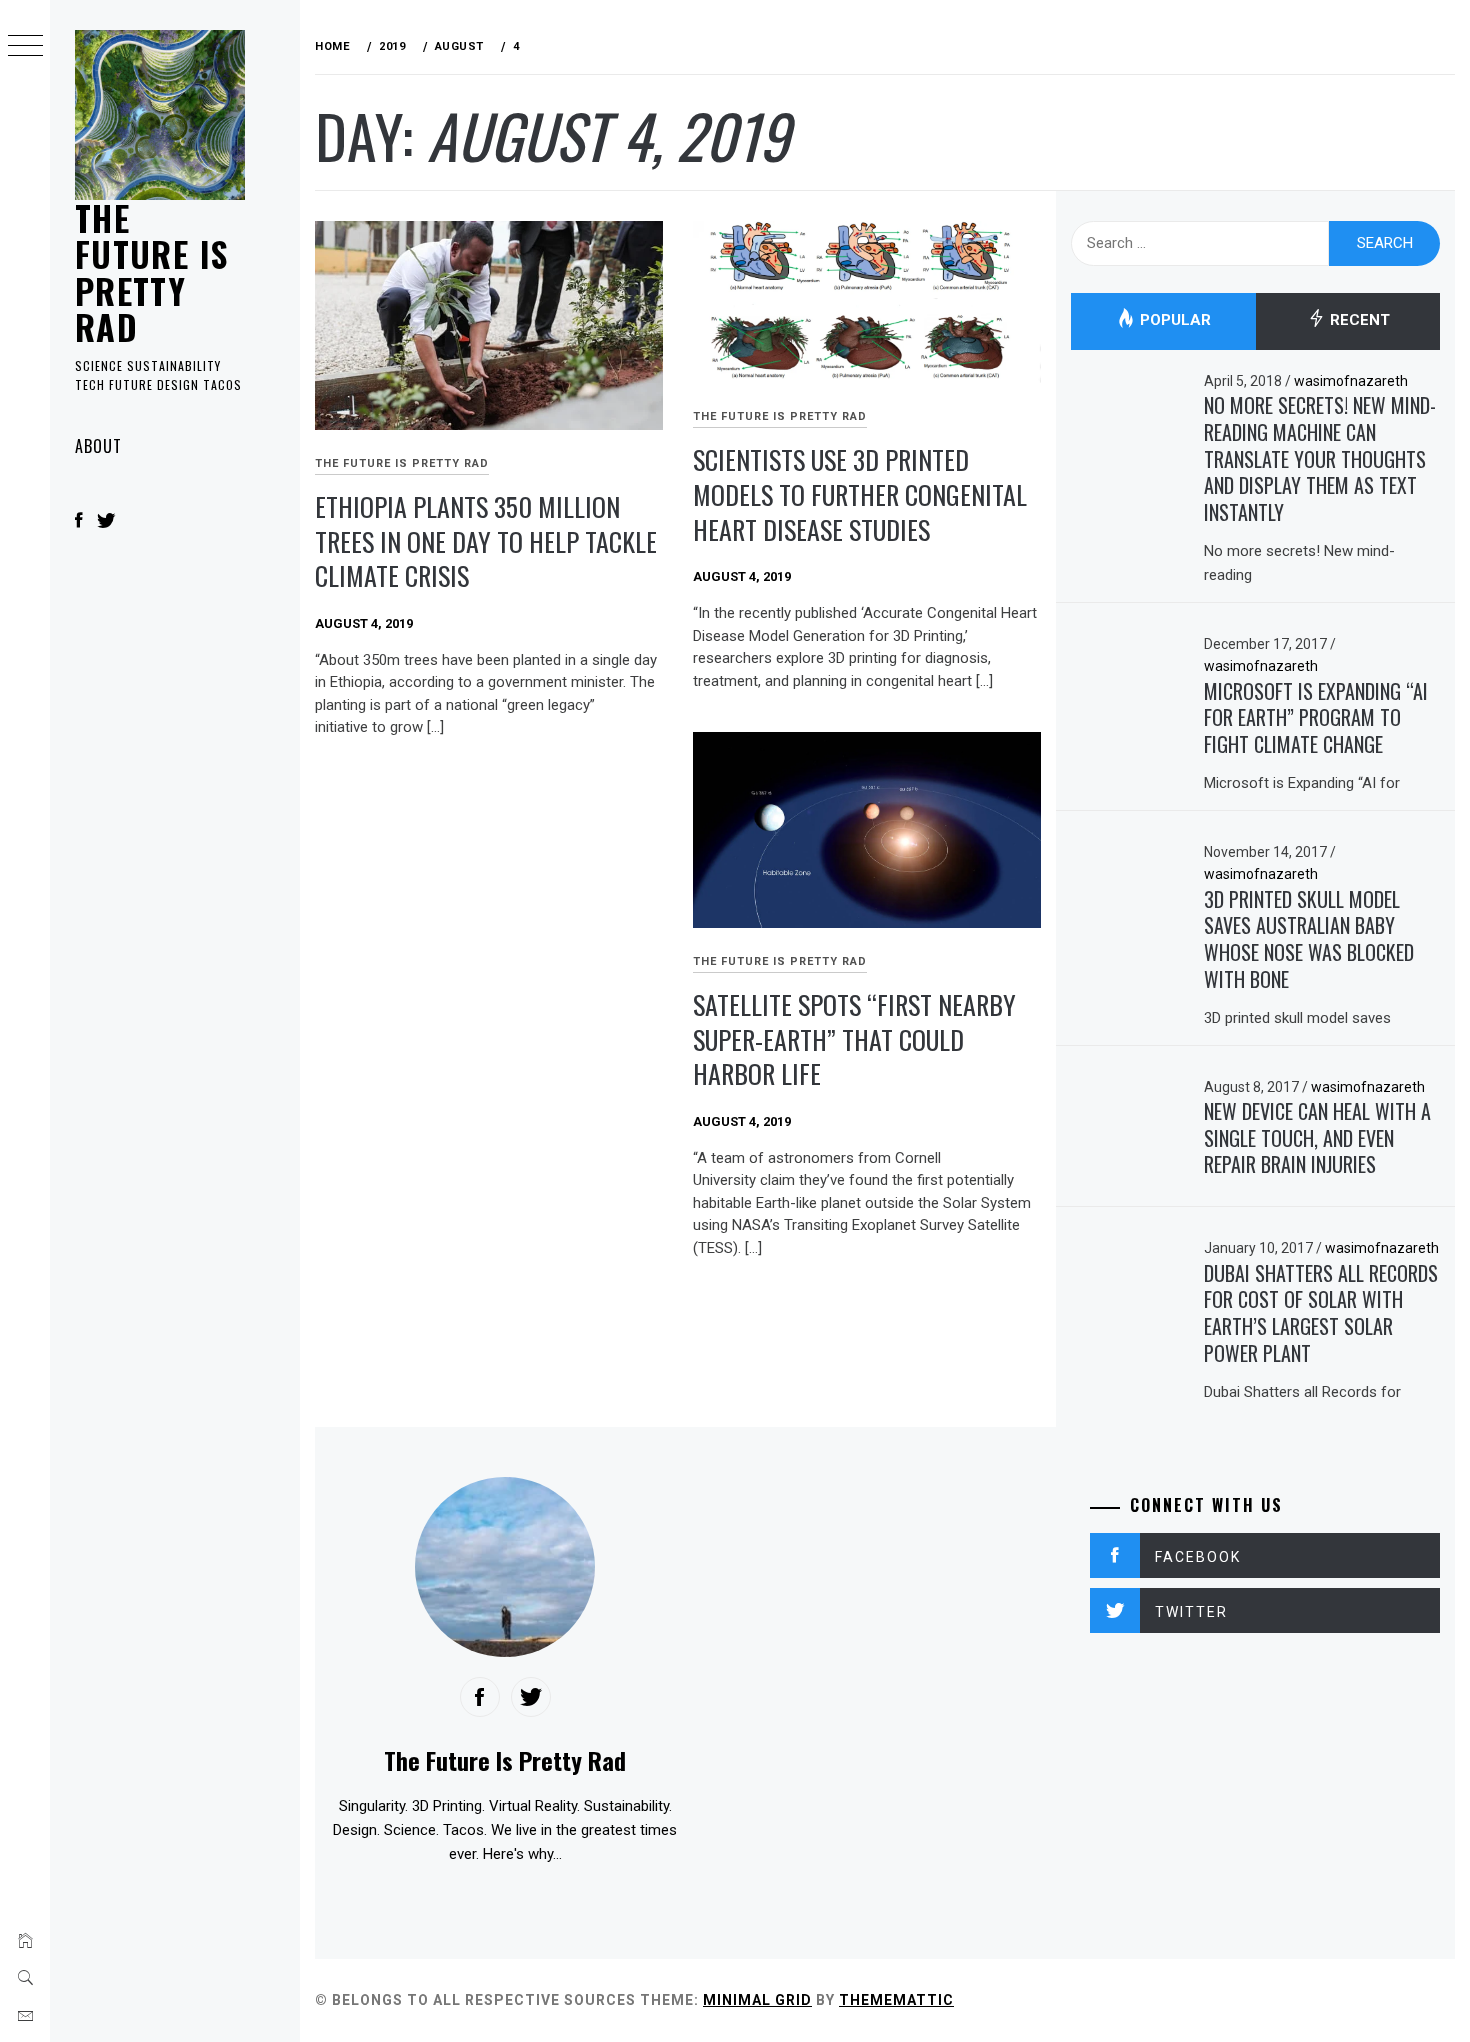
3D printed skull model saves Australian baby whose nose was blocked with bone (1309, 939)
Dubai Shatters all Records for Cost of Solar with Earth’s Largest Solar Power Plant (1321, 1313)
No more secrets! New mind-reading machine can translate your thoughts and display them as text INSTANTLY (1320, 458)
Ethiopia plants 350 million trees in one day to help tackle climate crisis (486, 541)
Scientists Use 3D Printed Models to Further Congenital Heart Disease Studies (860, 494)
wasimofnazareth (1351, 381)
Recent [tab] (1358, 321)
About (98, 446)
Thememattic (896, 2000)
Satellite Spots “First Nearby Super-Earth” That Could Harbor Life (854, 1039)
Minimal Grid (757, 2000)
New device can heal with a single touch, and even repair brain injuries (1317, 1137)
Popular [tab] (1173, 321)
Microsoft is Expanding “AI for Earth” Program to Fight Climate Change (1316, 717)
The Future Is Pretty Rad (151, 272)
